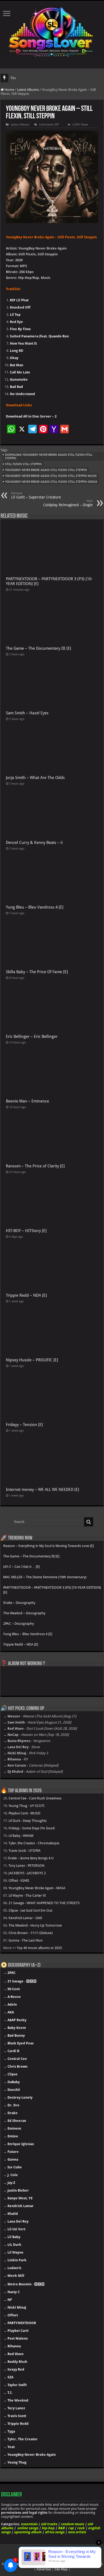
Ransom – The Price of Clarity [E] (35, 1166)
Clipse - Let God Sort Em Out (30, 1910)
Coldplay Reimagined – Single (68, 503)
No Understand (22, 394)
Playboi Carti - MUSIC (25, 1813)
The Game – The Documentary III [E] (39, 648)
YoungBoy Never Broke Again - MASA (37, 1888)
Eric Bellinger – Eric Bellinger (32, 1036)
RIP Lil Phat (19, 300)
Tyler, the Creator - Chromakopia (34, 1843)
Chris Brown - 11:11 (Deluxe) (31, 1933)
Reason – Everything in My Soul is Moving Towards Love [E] (49, 1546)
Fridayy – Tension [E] (24, 1425)
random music (72, 2524)
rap (71, 2528)
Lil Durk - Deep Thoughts (28, 1821)
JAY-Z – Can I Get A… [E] (21, 1567)
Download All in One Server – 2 (31, 416)
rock (81, 2528)
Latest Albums (28, 90)
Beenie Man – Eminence (27, 1101)
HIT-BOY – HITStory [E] (26, 1231)
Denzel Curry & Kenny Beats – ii (34, 843)
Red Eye (16, 322)
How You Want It (23, 343)
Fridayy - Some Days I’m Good (32, 1828)
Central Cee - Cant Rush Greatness (35, 1798)
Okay (14, 358)
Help (18, 2564)
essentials (29, 2524)
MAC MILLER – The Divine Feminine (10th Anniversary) (45, 1577)
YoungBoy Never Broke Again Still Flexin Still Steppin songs (51, 482)
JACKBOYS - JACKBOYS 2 (27, 1873)
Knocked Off (20, 307)
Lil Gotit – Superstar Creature (36, 495)
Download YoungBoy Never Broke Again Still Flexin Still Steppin (49, 457)
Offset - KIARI (19, 1881)
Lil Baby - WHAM (21, 1836)
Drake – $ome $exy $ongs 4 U (31, 1858)
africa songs (55, 2532)
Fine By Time (20, 329)
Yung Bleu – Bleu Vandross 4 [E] (35, 907)
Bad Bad (16, 387)
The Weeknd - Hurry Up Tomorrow (35, 1925)
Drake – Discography (19, 1603)
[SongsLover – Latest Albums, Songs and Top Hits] (52, 31)
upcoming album (28, 2532)
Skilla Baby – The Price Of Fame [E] (37, 972)
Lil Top (15, 315)
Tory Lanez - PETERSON (26, 1866)
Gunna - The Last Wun (26, 1940)
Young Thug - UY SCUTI (26, 1806)
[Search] (89, 1522)
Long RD (17, 351)
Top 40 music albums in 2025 (39, 1948)
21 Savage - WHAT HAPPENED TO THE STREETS (44, 1903)
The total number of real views (32, 78)
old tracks (49, 2524)
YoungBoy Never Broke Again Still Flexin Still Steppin (46, 470)
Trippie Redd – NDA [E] (26, 1295)
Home (9, 90)
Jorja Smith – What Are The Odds (35, 778)
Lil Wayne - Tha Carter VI (27, 1895)
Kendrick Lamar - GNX (25, 1918)
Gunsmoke (19, 379)
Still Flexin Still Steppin (23, 464)
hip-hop (48, 2528)
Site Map (61, 2569)
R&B (61, 2528)
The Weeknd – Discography (24, 1613)
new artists (77, 2532)
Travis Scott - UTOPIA (25, 1851)
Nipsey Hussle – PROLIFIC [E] (32, 1360)
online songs (28, 2528)
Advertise (44, 2569)
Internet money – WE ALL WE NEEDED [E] (43, 1490)
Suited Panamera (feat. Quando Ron (39, 336)
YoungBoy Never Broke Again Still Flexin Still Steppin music (51, 476)
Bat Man (17, 365)
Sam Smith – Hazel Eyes (27, 713)
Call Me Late (20, 372)
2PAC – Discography (19, 1624)
